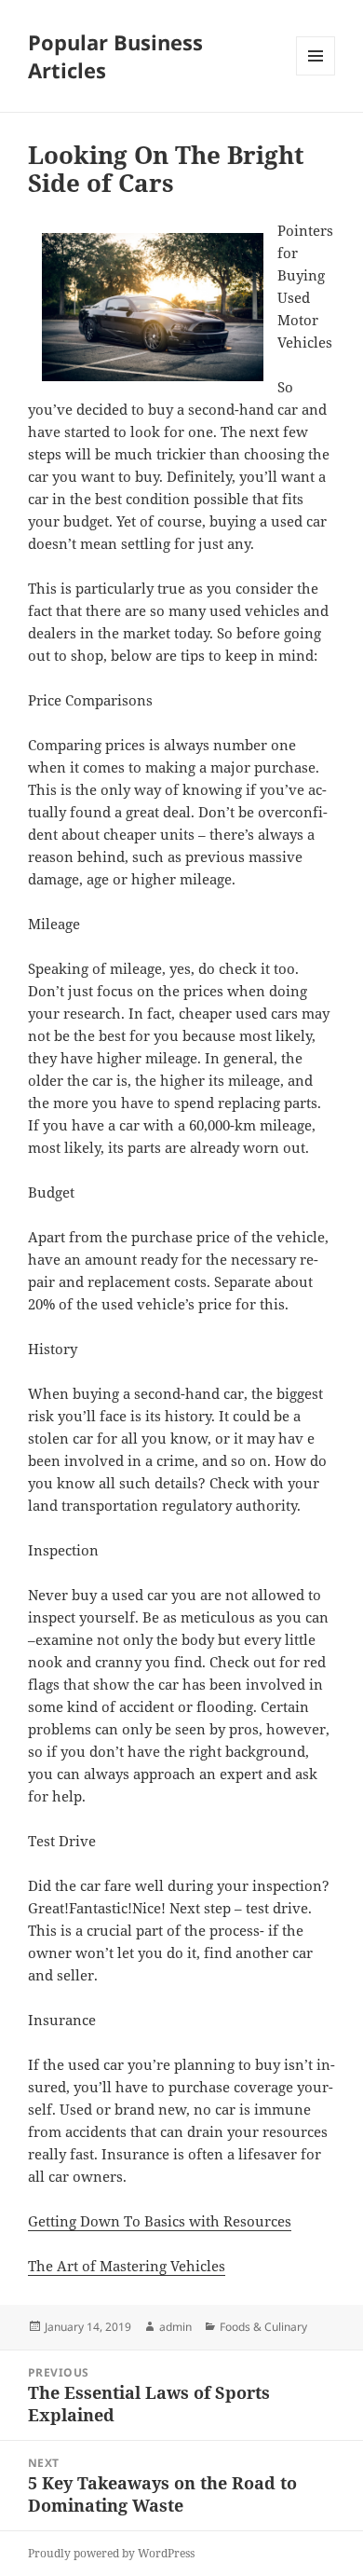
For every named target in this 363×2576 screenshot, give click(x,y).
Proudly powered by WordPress (111, 2553)
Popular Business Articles (115, 56)
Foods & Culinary (263, 2327)
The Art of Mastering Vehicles (127, 2266)
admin (175, 2327)
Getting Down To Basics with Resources (160, 2221)
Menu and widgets (316, 75)
